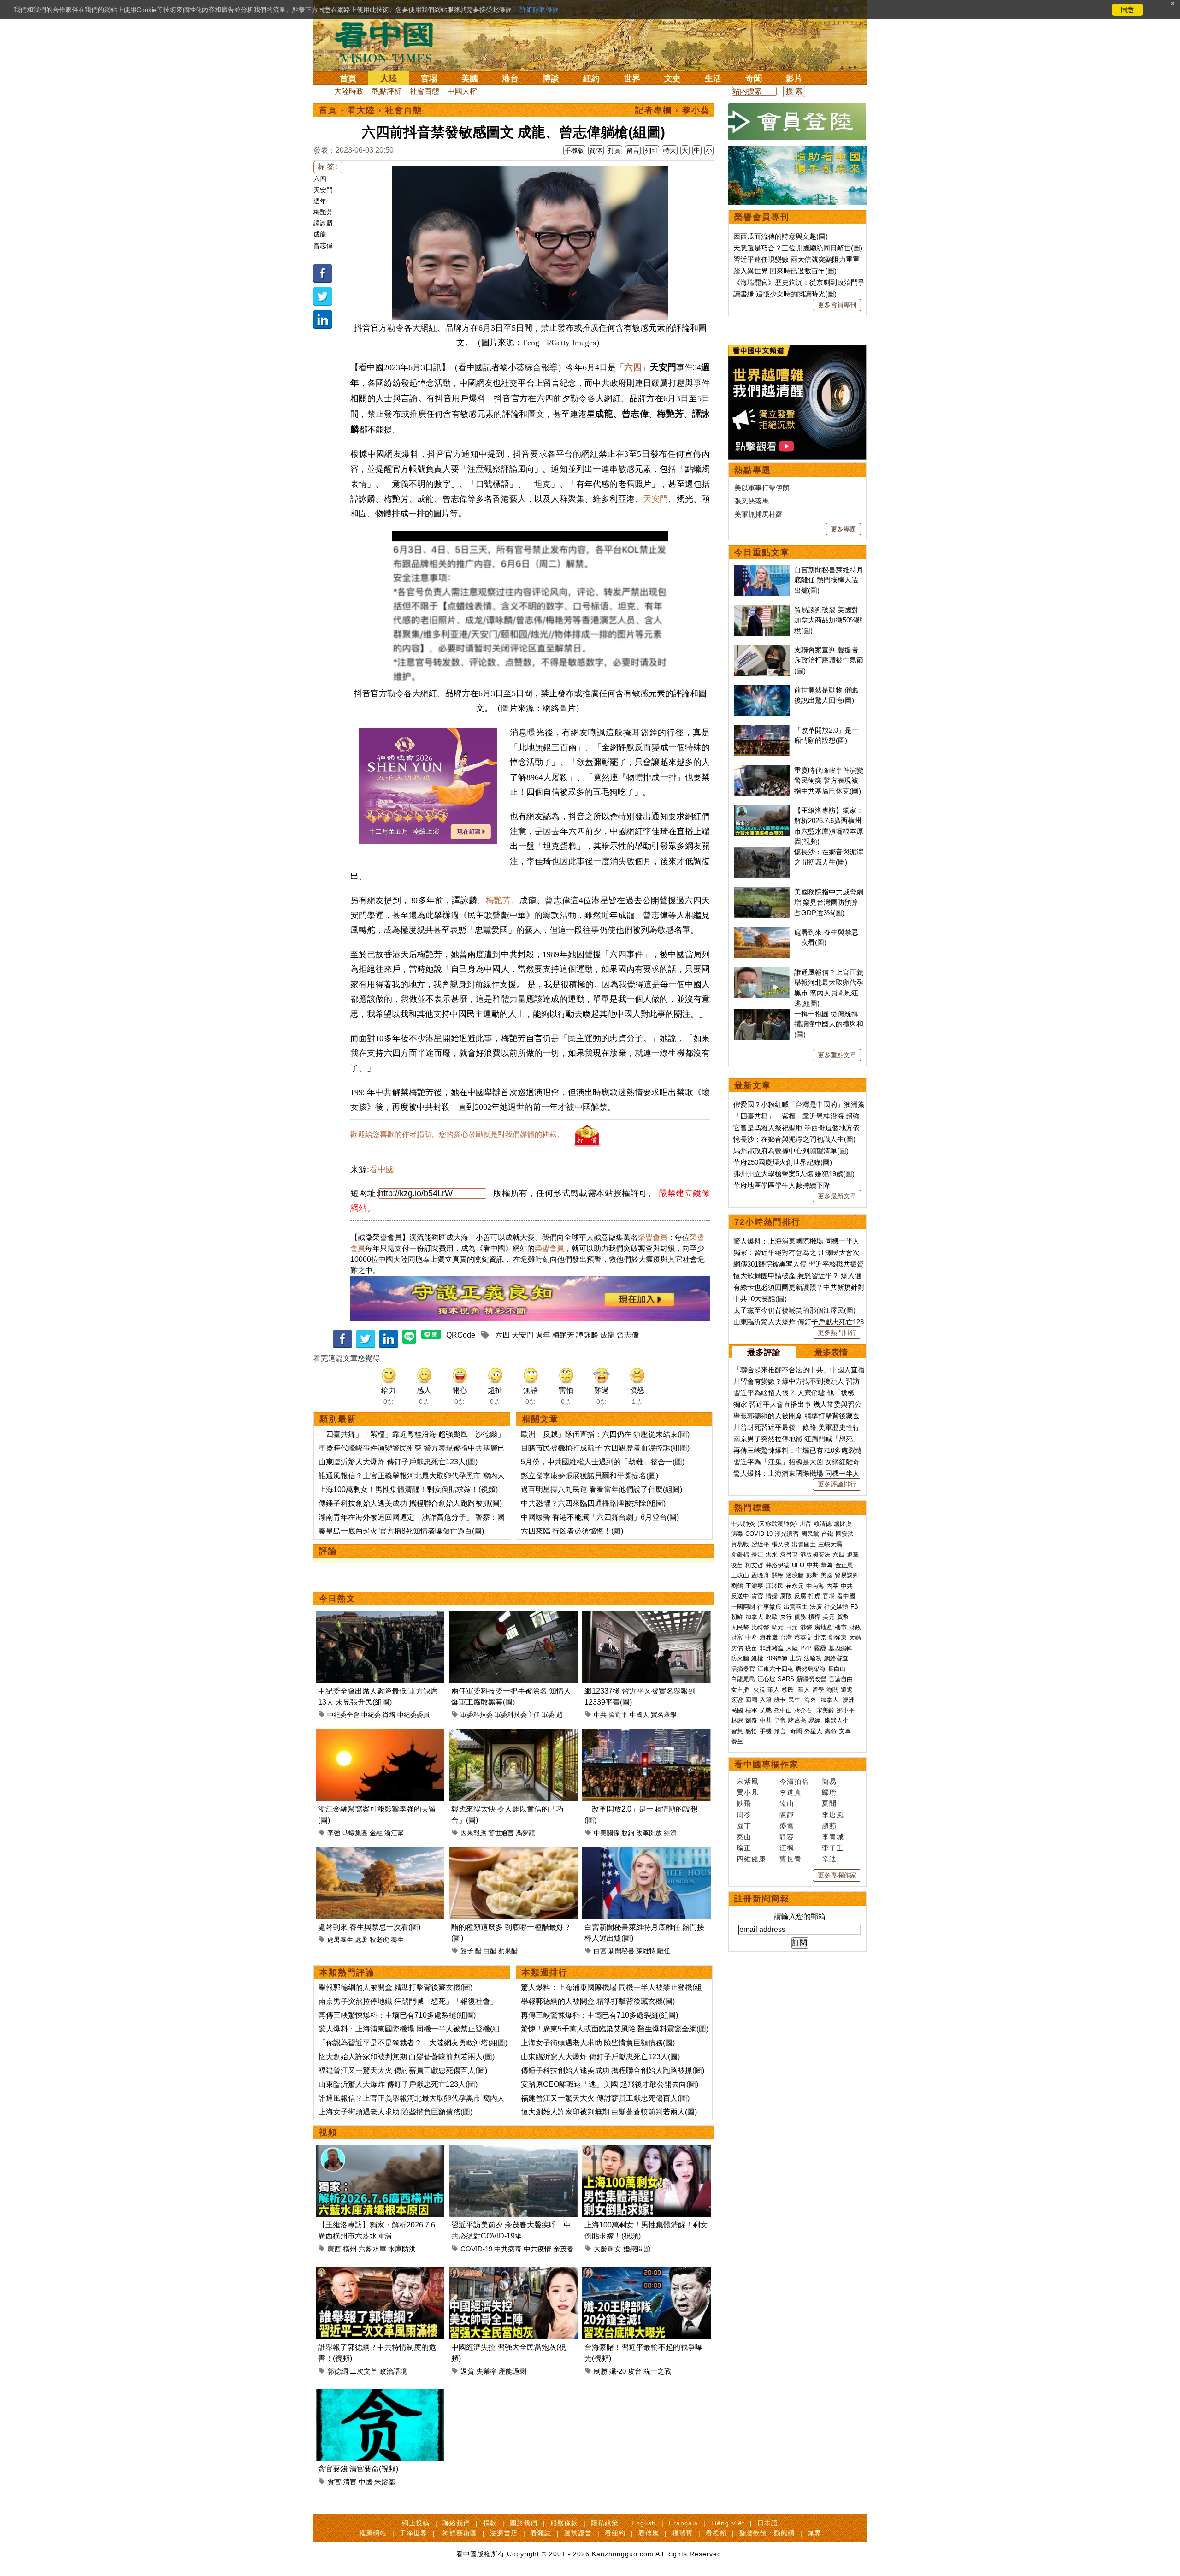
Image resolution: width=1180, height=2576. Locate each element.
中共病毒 (508, 2249)
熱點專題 (753, 470)
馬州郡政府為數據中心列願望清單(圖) (791, 1151)
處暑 (361, 1940)
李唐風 (833, 1815)
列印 (651, 150)
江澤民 (775, 1586)
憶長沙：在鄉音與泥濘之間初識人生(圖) (794, 1139)
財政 (855, 1627)
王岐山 (740, 1575)
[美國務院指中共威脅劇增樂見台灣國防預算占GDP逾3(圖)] (762, 892)
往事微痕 (769, 1607)
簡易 (829, 1781)
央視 (759, 1690)
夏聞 (829, 1803)
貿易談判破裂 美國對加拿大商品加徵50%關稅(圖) (829, 620)
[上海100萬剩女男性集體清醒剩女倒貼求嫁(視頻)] (646, 2150)
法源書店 (504, 2533)
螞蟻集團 (355, 1833)
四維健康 (751, 1859)
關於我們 (524, 2523)
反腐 (800, 1596)
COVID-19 (476, 2249)
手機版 (574, 150)
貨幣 (843, 1617)
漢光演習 (787, 1534)
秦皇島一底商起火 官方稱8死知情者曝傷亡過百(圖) (401, 1531)
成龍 (320, 234)
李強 (334, 1833)
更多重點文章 (837, 1055)
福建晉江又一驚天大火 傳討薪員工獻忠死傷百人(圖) (403, 2070)
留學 (818, 1690)
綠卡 (780, 1700)
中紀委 (371, 1715)
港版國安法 (815, 1554)
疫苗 (737, 1565)
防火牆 (740, 1658)
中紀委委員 (413, 1715)
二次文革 (364, 2371)
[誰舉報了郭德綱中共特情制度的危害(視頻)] (380, 2272)
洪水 (772, 1554)
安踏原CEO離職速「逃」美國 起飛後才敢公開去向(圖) (610, 2084)
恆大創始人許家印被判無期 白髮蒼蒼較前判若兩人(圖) (407, 2057)
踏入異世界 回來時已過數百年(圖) (785, 271)
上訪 (796, 1658)
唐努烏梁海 (811, 1669)
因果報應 (473, 1833)
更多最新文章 (837, 1196)
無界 (814, 2533)
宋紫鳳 (748, 1781)
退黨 (853, 1554)
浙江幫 (394, 1833)
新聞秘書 (621, 1951)
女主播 (741, 1690)
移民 (788, 1690)
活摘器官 (743, 1669)
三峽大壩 (830, 1544)
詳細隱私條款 (539, 10)
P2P (806, 1648)
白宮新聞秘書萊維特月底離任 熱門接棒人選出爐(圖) (829, 580)
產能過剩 (513, 2371)
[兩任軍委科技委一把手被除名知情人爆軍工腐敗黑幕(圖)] (513, 1616)
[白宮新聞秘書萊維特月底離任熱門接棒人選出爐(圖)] (646, 1852)
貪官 (334, 2482)
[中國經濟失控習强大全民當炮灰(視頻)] (513, 2272)
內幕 (832, 1586)
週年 (320, 201)
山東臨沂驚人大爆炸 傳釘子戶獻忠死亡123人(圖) (398, 1462)
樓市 (841, 1627)
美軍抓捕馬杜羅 (758, 514)
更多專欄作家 (837, 1875)
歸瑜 (829, 1792)
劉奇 (751, 1720)
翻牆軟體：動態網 (767, 2533)
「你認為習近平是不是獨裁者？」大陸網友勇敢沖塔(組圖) (413, 2043)
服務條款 (564, 2523)
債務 (800, 1617)
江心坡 (766, 1679)
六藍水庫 (372, 2249)
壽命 (831, 1731)
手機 (766, 1731)
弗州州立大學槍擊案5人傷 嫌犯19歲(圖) (794, 1174)
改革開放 (649, 1833)
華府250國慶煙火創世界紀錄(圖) (783, 1162)
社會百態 (425, 91)
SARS (786, 1679)
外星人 (813, 1731)
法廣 (816, 1607)
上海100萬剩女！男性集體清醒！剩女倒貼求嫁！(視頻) (408, 1489)
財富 (737, 1637)
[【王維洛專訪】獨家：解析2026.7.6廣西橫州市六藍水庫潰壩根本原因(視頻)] (380, 2150)
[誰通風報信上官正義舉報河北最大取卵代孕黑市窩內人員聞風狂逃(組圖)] (762, 972)
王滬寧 (754, 1586)
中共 (600, 1715)
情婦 (772, 1596)
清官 (350, 2482)
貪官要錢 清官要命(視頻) (358, 2469)
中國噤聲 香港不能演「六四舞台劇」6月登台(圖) (600, 1517)
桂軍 (751, 1710)
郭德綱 (338, 2371)
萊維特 (646, 1951)
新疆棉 (740, 1554)
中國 (366, 2482)
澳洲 (849, 1700)
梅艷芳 (323, 212)
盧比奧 (843, 1524)
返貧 (467, 2371)
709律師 (776, 1658)
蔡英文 (803, 1637)
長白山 (837, 1669)
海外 (811, 1700)
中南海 (815, 1586)
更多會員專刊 (837, 305)
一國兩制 (743, 1607)
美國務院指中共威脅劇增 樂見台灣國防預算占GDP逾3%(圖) (829, 902)
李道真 (791, 1792)
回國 (751, 1700)
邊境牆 (795, 1575)
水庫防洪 (402, 2249)
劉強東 (838, 1637)
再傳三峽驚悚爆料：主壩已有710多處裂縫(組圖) (397, 2015)
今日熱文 (337, 1599)
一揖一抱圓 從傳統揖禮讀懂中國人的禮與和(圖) (829, 1024)
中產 (751, 1637)
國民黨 (810, 1534)
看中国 (389, 41)
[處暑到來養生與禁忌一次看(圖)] (380, 1852)
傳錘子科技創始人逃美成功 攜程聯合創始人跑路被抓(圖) (410, 1503)
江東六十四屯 (775, 1669)
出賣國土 (804, 1544)
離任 (664, 1951)
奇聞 (754, 78)
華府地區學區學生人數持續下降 (782, 1185)
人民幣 (740, 1627)
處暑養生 (340, 1940)
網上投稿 (416, 2523)
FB (854, 1607)
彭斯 (812, 1575)
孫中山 (783, 1710)
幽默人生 (837, 1720)
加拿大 (754, 1617)
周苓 (744, 1815)
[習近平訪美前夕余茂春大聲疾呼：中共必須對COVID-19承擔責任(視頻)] (513, 2150)
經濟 (670, 1833)
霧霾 (820, 1648)
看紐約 (615, 2533)
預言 (781, 1731)
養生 (397, 1940)
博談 (551, 78)
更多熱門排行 (837, 1332)
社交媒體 (836, 1607)
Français (683, 2523)
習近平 (618, 1715)
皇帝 (780, 1720)
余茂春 (563, 2249)
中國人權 (462, 91)
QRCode (461, 1335)
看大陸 (361, 110)
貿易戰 (740, 1544)
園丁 (744, 1826)
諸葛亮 (797, 1720)
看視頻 (716, 2533)
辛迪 (829, 1859)
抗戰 (766, 1710)
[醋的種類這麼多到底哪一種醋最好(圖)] (513, 1852)
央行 (786, 1617)
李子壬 (833, 1848)
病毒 (737, 1534)
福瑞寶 (682, 2533)
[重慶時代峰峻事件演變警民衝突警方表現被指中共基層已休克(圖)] (762, 770)
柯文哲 (754, 1565)
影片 (794, 78)
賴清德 (823, 1524)
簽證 (737, 1700)
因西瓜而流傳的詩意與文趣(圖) (781, 236)
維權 (757, 1658)
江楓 (787, 1848)
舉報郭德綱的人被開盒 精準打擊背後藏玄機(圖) (395, 1987)
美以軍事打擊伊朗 (762, 488)
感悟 (751, 1731)
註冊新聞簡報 (762, 1899)
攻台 (635, 2371)
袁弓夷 (789, 1554)
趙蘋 (829, 1826)
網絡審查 (836, 1658)
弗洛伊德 (778, 1565)
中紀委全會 (343, 1715)
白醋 (490, 1951)
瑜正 (744, 1848)
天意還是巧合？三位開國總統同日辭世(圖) (798, 248)
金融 (376, 1833)
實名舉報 (664, 1715)
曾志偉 (323, 245)
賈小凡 (748, 1792)
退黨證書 (578, 2533)
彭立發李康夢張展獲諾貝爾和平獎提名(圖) (590, 1476)
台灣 (786, 1637)
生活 (713, 78)
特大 (670, 150)
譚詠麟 (323, 223)
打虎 (814, 1596)
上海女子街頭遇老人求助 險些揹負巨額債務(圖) (395, 2112)
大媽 (855, 1637)
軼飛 (744, 1803)
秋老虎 (379, 1940)
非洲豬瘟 (772, 1648)
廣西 (334, 2249)
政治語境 (393, 2371)
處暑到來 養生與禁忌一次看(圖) (369, 1927)
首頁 (348, 78)
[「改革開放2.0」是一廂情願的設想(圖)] (646, 1734)
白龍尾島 (743, 1679)
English (644, 2523)
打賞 (614, 150)
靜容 (787, 1837)
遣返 (847, 1690)
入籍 (766, 1700)
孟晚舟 (760, 1575)
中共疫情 (537, 2249)
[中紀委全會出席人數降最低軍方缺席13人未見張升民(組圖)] (380, 1616)
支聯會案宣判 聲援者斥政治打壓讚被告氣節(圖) (829, 660)
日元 (792, 1627)
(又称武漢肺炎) (777, 1524)
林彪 (737, 1720)
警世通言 (501, 1833)
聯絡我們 (456, 2523)
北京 (820, 1637)
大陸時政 (349, 91)
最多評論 (764, 1352)
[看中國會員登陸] (797, 122)
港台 (510, 78)
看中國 (382, 1169)
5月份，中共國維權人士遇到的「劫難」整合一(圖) (603, 1462)
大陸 (389, 78)
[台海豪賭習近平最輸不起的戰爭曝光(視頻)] (646, 2272)
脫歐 (772, 1617)
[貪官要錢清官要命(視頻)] (380, 2394)
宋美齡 (825, 1710)
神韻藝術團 (460, 2533)
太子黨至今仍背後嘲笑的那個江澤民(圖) (794, 1310)
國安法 (845, 1534)
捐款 (490, 2523)
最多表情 (831, 1352)
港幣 (806, 1627)
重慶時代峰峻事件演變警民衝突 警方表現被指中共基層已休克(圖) (829, 781)
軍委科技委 (477, 1715)
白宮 (600, 1951)
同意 (1127, 10)
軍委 (548, 1715)
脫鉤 (628, 1833)
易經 (815, 1720)
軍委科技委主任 (517, 1715)
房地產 (823, 1627)
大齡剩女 (608, 2249)
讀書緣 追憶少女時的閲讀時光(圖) (785, 294)
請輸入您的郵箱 (800, 1916)
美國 (470, 78)
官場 (429, 78)
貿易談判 (848, 1575)
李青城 (833, 1837)
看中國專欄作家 (767, 1765)
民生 (795, 1700)
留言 (633, 150)
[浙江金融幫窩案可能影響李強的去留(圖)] (380, 1734)
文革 (845, 1731)
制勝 (601, 2371)
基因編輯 (840, 1648)
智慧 (737, 1731)
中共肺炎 (743, 1524)
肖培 (389, 1715)
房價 (737, 1648)
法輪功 (813, 1658)
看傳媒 (649, 2533)
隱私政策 (605, 2523)
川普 (805, 1524)
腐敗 (786, 1596)
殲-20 (618, 2371)
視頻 (328, 2132)
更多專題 (844, 529)
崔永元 (795, 1586)
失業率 (487, 2371)
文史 (673, 78)
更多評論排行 (837, 1484)
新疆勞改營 (811, 1679)
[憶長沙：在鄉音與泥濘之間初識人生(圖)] (762, 852)
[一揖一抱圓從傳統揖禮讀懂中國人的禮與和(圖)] (762, 1014)
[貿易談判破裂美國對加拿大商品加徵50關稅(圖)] (762, 610)
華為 (827, 1565)
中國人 (639, 1715)
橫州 (350, 2249)
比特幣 (760, 1627)
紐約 (591, 78)
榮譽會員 (653, 1237)
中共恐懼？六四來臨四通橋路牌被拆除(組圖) (593, 1503)
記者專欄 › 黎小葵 (673, 110)
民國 (737, 1710)
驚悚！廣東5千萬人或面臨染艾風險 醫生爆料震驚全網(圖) (615, 2029)
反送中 (740, 1596)
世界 (632, 78)
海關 (832, 1690)
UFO (798, 1565)
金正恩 (844, 1565)
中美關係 (607, 1833)
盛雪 (787, 1826)
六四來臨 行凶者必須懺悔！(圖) (572, 1531)
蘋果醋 (508, 1951)
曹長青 (791, 1859)
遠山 (787, 1803)
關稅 (778, 1575)
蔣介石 (804, 1710)
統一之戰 (657, 2371)
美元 (829, 1617)
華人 (773, 1690)
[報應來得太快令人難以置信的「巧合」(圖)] (513, 1734)
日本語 (768, 2523)
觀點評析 (387, 91)
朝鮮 (737, 1617)
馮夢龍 (525, 1833)
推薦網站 (373, 2533)
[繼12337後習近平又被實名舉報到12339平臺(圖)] (646, 1616)
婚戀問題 (637, 2249)
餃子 (467, 1951)
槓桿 (814, 1617)
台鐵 (827, 1534)
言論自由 (841, 1679)
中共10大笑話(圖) (760, 1299)
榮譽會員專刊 (762, 217)
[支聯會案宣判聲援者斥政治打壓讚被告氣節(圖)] (762, 650)
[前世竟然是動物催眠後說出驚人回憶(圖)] (762, 690)
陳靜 (787, 1815)
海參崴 (769, 1637)
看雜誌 (541, 2533)
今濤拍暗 (794, 1781)
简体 (596, 150)
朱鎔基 (385, 2482)
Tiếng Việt (728, 2523)
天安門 (323, 190)
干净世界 (413, 2533)
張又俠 (781, 1544)
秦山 (744, 1837)
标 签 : (328, 167)
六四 (320, 179)
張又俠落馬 (752, 501)
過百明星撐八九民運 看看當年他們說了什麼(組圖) (602, 1489)
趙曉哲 (566, 1715)
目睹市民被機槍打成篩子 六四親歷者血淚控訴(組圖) (605, 1448)
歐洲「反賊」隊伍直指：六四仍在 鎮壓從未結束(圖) (605, 1434)
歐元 (778, 1627)
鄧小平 (846, 1710)
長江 (757, 1554)
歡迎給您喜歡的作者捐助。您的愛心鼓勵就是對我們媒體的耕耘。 (457, 1134)
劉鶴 (737, 1586)
